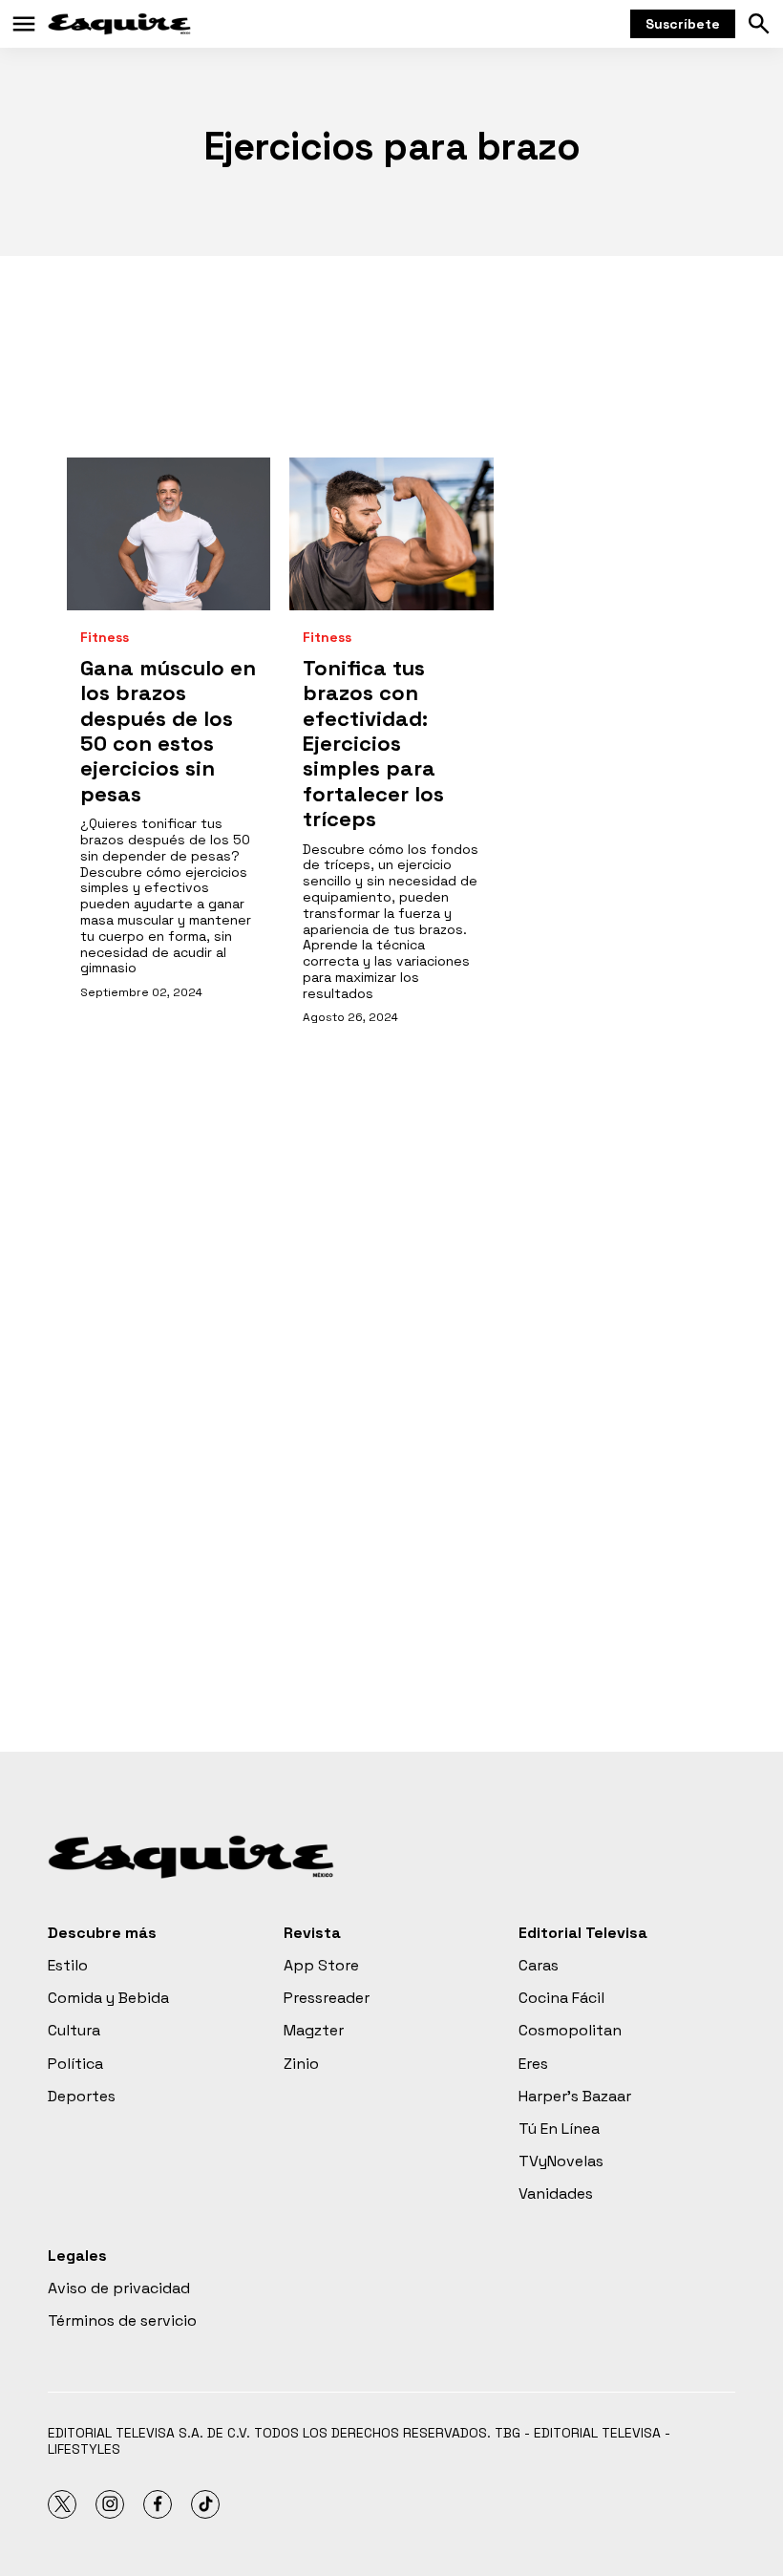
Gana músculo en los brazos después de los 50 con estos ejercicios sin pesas (168, 731)
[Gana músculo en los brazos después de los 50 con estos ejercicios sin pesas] (169, 534)
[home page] (119, 24)
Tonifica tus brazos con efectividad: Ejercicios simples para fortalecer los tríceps (373, 743)
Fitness (105, 638)
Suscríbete (683, 24)
